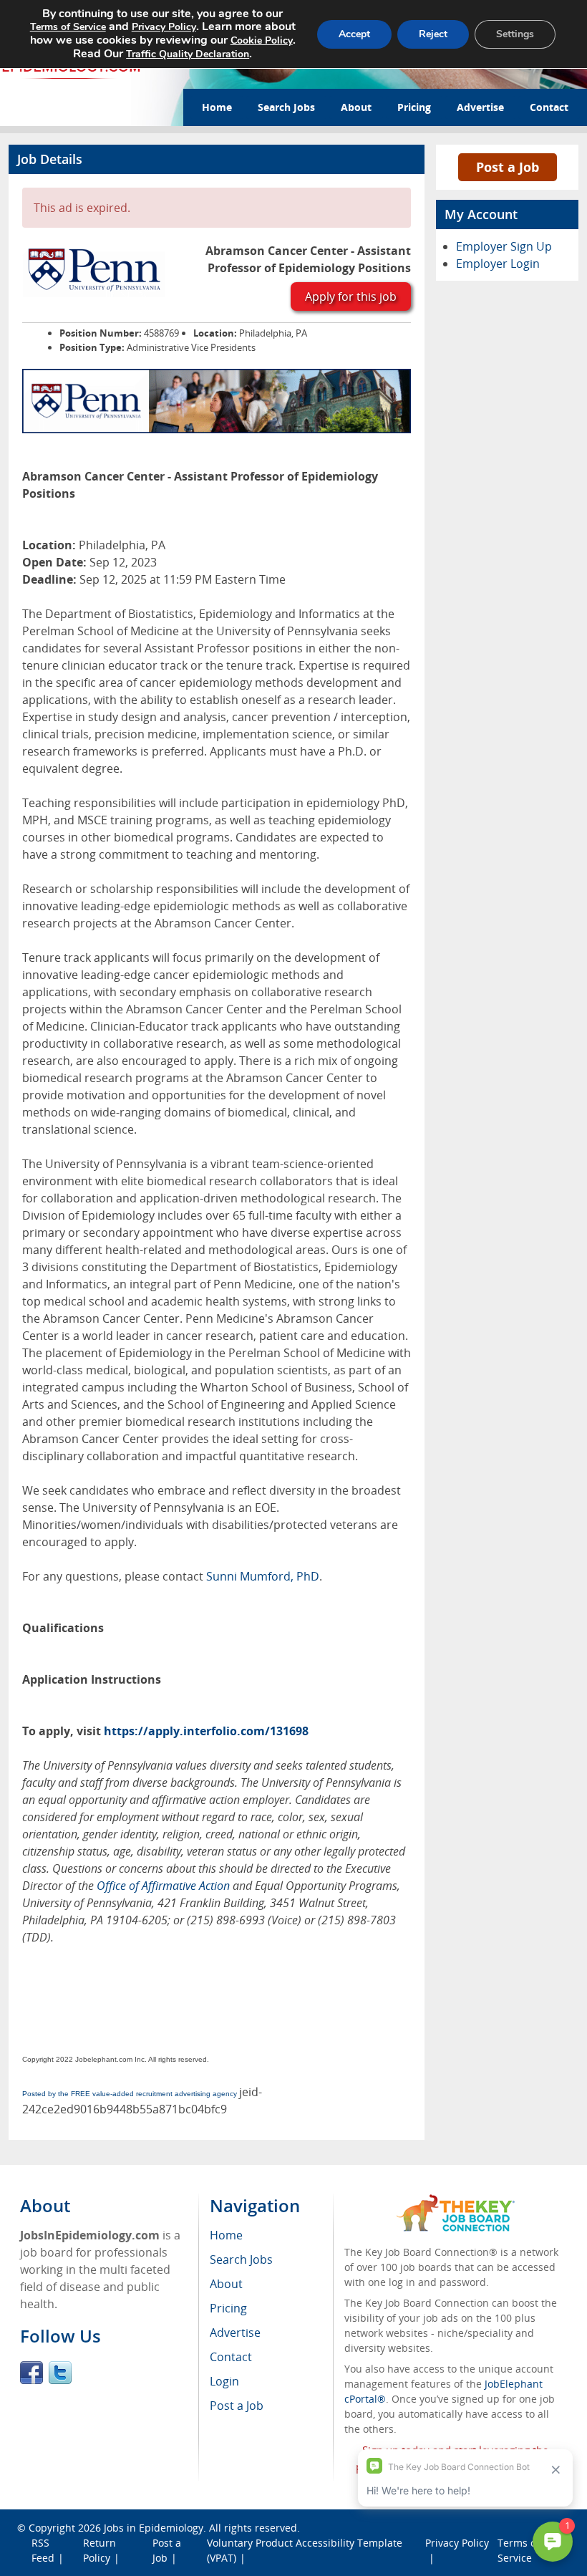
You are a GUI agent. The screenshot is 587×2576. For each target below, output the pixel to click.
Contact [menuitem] (231, 2357)
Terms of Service (68, 27)
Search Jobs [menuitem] (241, 2259)
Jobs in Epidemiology (154, 2528)
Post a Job (508, 167)
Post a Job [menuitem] (237, 2406)
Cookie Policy (262, 40)
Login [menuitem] (224, 2381)
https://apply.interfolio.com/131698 (206, 1731)
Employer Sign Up (504, 246)
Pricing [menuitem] (228, 2308)
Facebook (31, 2373)
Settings (515, 34)
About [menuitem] (226, 2284)
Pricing (414, 107)
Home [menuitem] (226, 2235)
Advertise (480, 107)
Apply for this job (351, 296)
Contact (549, 107)
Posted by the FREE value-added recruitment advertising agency (130, 2094)
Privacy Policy (164, 27)
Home (217, 107)
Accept (354, 34)
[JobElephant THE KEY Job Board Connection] (456, 2201)
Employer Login (498, 264)
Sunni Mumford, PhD (263, 1576)
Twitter (60, 2373)
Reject (433, 34)
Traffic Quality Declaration (188, 54)
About (356, 107)
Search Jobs (286, 107)
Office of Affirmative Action (163, 1886)
